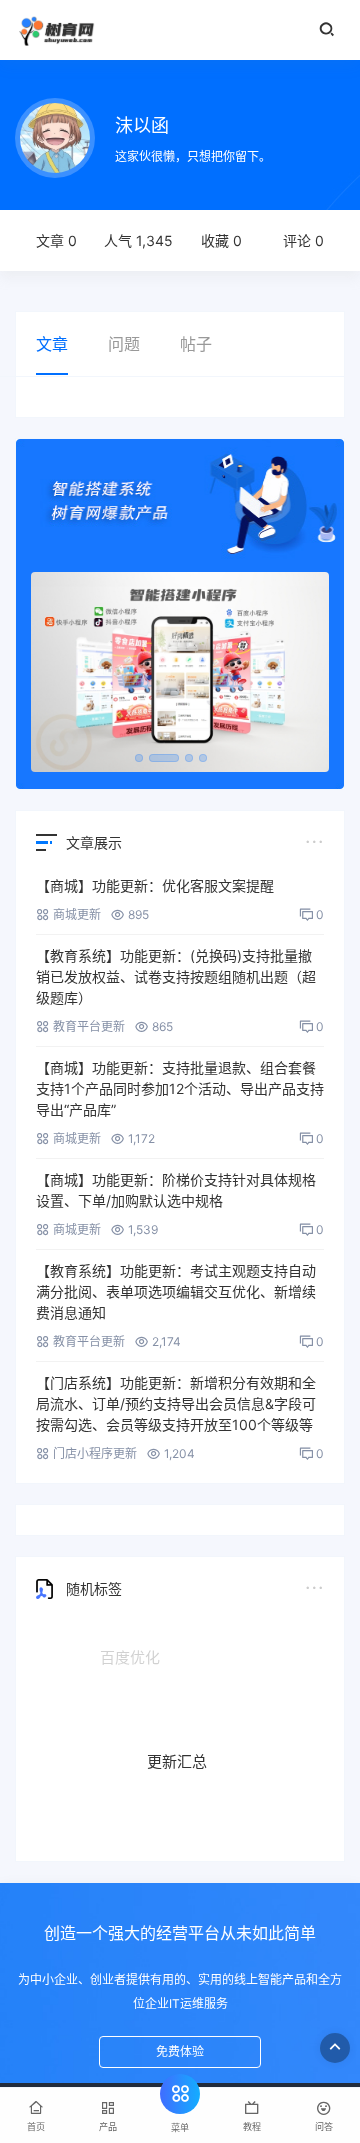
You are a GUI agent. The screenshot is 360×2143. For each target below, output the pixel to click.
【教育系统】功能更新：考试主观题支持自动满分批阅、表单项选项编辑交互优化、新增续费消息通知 (176, 1291)
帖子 (196, 344)
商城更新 (77, 914)
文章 (52, 344)
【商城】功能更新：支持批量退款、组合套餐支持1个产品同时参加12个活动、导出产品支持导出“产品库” (180, 1088)
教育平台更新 (89, 1026)
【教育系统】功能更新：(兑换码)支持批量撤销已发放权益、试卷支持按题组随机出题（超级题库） (176, 976)
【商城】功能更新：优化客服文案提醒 (155, 885)
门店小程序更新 (95, 1453)
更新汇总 (177, 1748)
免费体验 (180, 2051)
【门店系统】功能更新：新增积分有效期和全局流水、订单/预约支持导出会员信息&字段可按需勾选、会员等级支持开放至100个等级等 (176, 1403)
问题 (124, 344)
